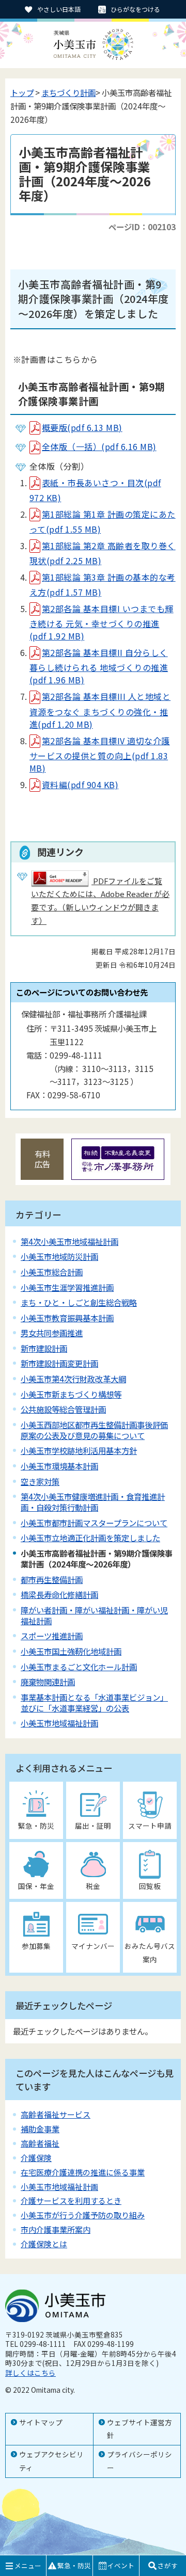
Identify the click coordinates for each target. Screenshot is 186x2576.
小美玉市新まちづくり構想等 (71, 1394)
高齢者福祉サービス (56, 2114)
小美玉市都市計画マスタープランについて (94, 1523)
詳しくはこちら (30, 2373)
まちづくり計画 (68, 92)
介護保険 (36, 2158)
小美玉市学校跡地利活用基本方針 (79, 1450)
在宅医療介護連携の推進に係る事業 (83, 2172)
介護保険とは (44, 2244)
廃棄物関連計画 (48, 1682)
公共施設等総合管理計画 (63, 1409)
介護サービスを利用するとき (71, 2201)
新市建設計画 (44, 1348)
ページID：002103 (142, 227)
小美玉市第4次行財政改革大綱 (73, 1379)
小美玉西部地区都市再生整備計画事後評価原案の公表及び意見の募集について (94, 1430)
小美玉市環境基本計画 (59, 1466)
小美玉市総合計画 (52, 1272)
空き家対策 (40, 1481)
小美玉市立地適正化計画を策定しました (90, 1538)
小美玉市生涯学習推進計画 (67, 1287)
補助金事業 (40, 2129)
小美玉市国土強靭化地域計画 (71, 1651)
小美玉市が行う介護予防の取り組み (83, 2215)
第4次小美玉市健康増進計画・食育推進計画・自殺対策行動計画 (93, 1502)
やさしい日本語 (59, 9)
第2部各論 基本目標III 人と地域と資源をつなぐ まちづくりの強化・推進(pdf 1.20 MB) (100, 710)
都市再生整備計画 (52, 1579)
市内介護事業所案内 (56, 2229)
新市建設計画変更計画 (59, 1363)
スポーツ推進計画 (52, 1636)
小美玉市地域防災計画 (59, 1256)
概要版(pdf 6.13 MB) (82, 427)
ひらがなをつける (135, 9)
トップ (22, 92)
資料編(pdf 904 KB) (80, 785)
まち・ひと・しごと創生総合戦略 (79, 1302)
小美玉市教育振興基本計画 (67, 1318)
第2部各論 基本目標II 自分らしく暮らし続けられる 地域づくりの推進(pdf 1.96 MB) (99, 666)
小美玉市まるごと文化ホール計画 (79, 1667)
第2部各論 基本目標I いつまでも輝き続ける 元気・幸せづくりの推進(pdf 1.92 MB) (102, 622)
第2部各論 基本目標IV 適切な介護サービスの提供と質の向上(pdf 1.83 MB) (100, 754)
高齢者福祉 (40, 2143)
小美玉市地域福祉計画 (59, 1723)
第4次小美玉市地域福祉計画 (69, 1241)
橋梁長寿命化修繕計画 (59, 1594)
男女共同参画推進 (52, 1333)
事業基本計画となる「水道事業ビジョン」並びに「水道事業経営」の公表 (94, 1702)
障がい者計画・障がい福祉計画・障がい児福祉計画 (94, 1615)
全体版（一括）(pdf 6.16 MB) (99, 446)
